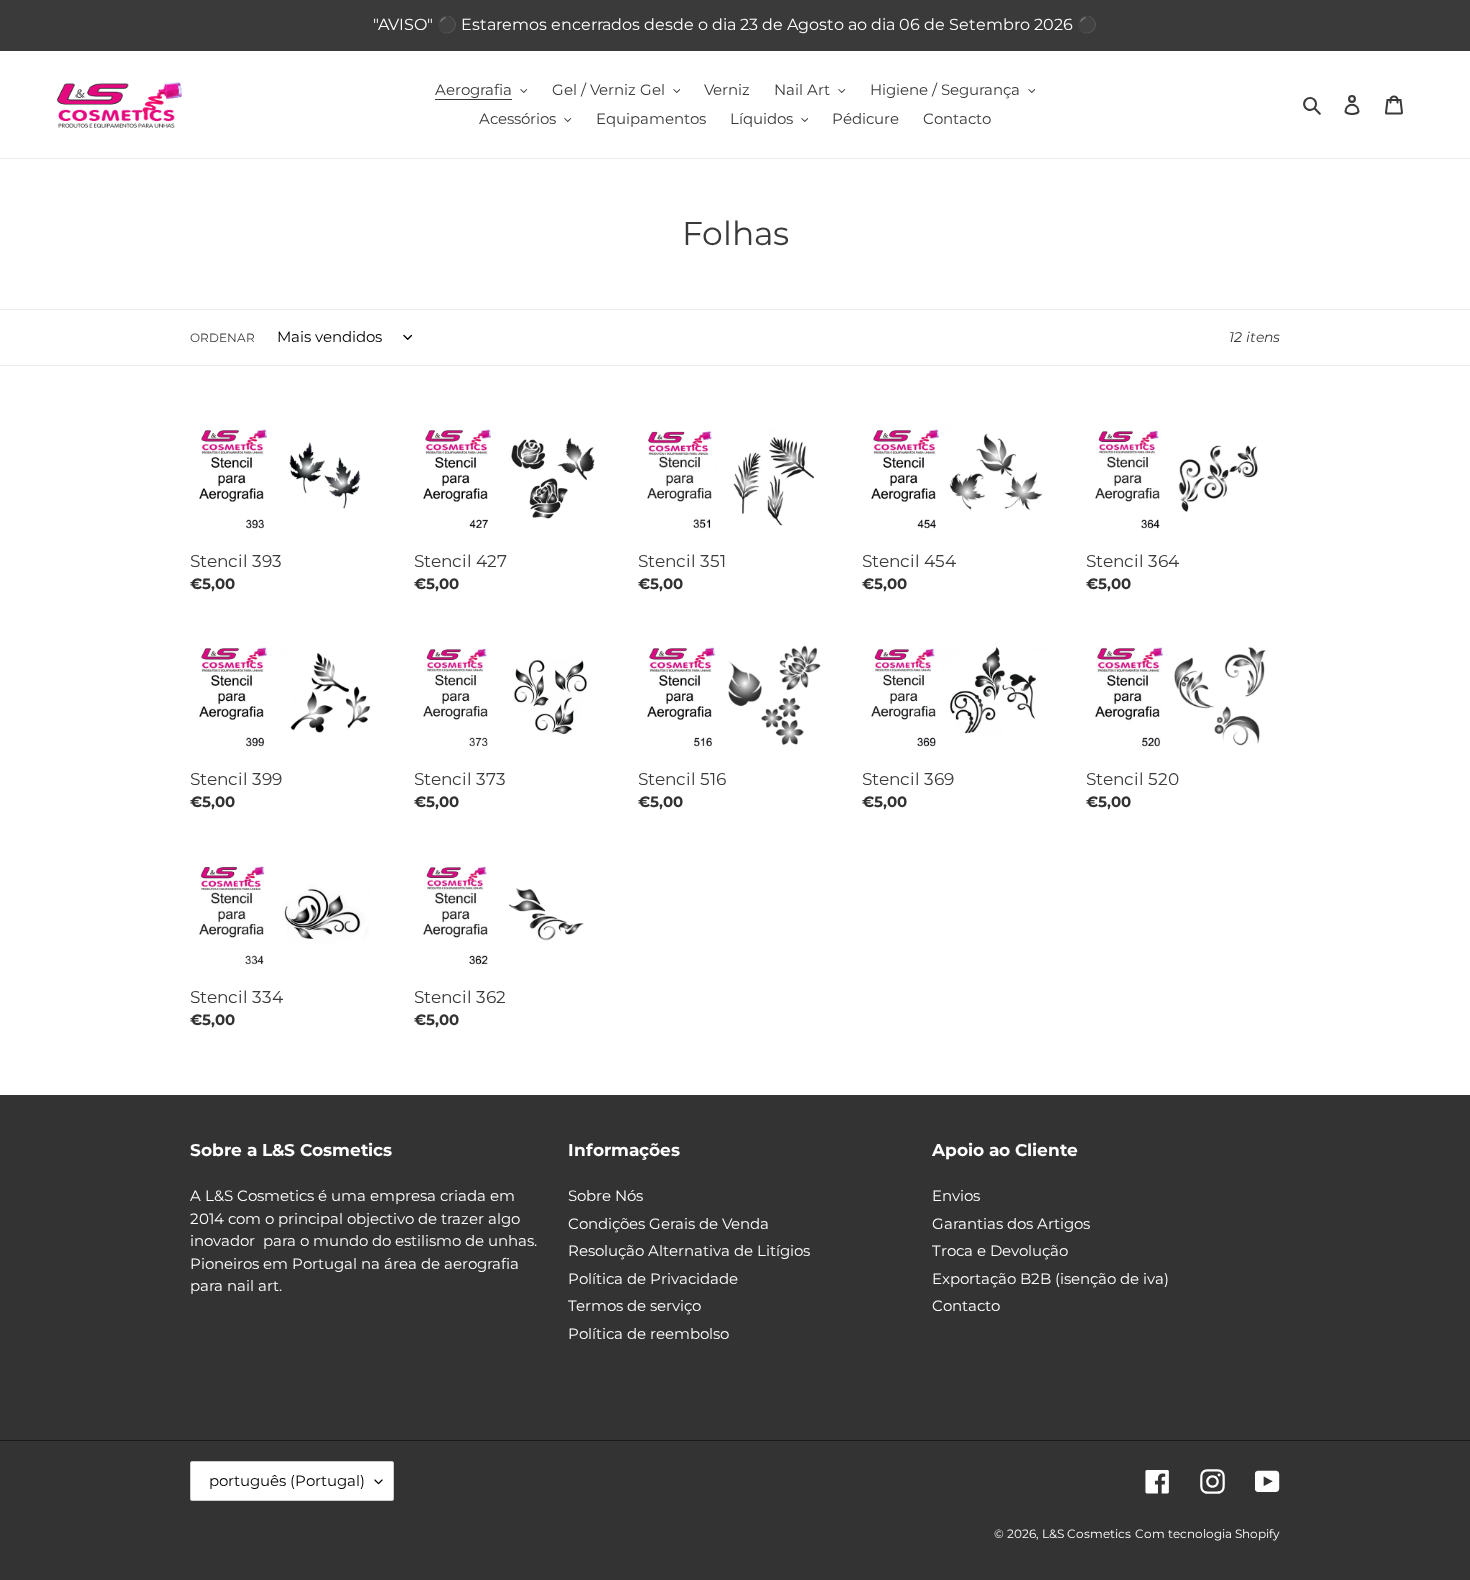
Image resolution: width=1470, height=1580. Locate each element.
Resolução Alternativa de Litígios (689, 1250)
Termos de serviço (634, 1305)
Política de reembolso (648, 1333)
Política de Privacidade (653, 1278)
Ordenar (222, 337)
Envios (956, 1195)
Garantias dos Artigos (1011, 1223)
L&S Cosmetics (1086, 1533)
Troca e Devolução (1000, 1250)
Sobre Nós (605, 1195)
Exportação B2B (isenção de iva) (1050, 1278)
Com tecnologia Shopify (1207, 1533)
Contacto (966, 1305)
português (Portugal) (287, 1480)
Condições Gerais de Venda (668, 1223)
